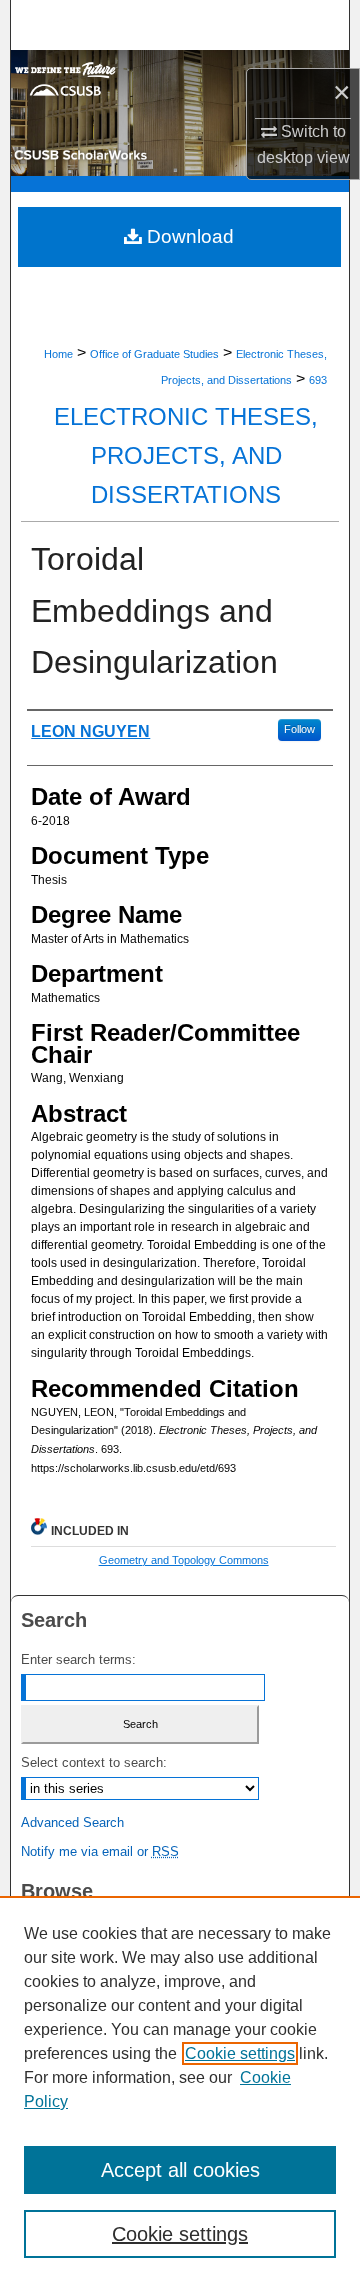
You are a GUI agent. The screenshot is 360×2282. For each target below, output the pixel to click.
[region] (180, 2089)
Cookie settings (240, 2053)
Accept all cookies (180, 2170)
